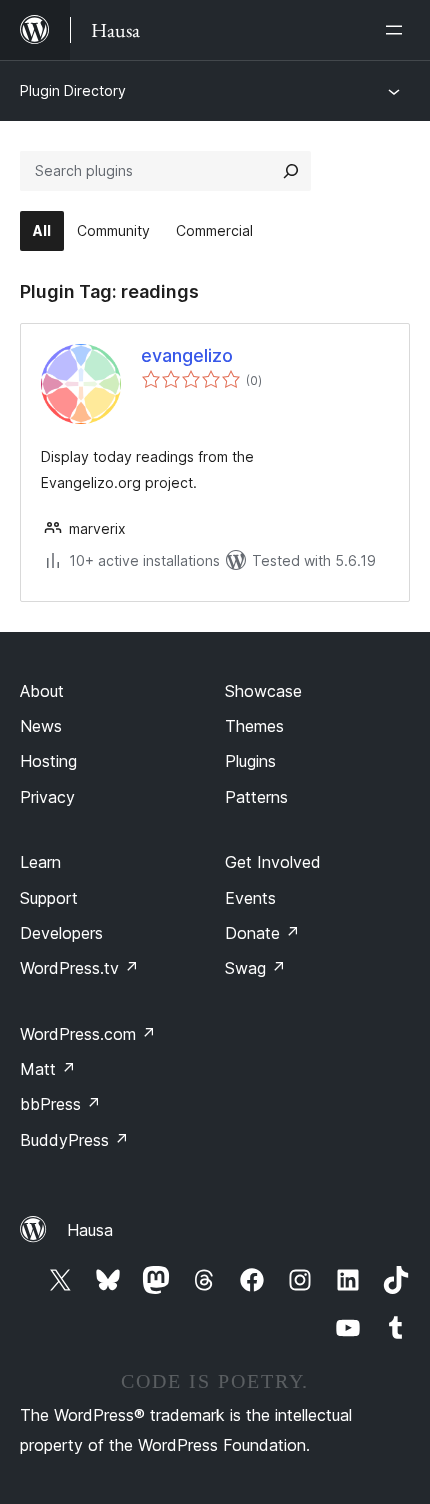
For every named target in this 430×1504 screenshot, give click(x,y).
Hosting (48, 761)
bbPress (60, 1104)
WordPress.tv (79, 968)
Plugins (250, 761)
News (41, 726)
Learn (40, 862)
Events (250, 898)
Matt (48, 1069)
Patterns (256, 797)
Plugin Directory (73, 90)
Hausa (90, 1230)
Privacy (47, 797)
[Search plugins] (291, 171)
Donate (262, 933)
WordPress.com (88, 1034)
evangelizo (187, 355)
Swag (255, 968)
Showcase (263, 691)
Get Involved (273, 862)
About (42, 691)
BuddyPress (74, 1140)
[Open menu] (398, 30)
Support (49, 898)
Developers (61, 933)
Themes (254, 726)
